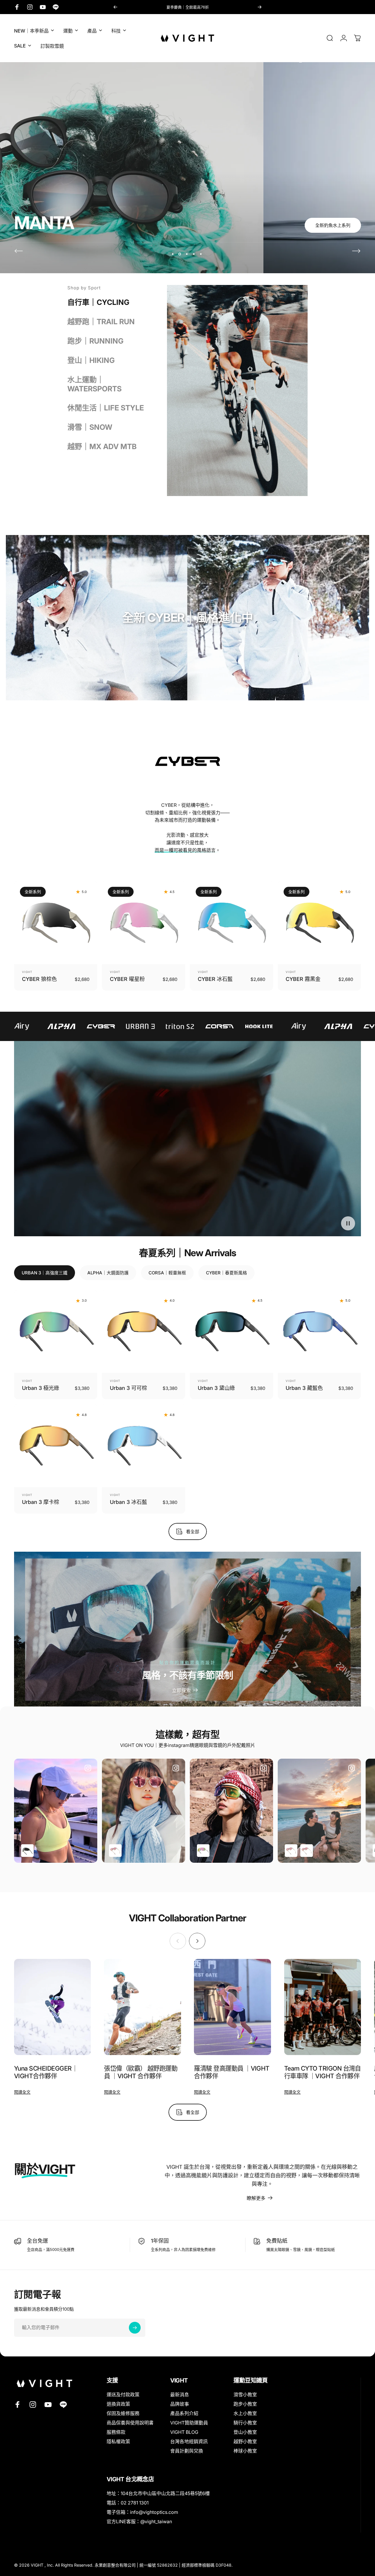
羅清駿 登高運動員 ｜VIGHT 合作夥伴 (232, 2072)
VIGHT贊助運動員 (189, 2423)
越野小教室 (245, 2442)
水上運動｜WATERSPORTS (94, 384)
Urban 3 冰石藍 (128, 1502)
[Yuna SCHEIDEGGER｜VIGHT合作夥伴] (52, 2007)
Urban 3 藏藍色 (304, 1388)
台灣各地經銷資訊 (189, 2442)
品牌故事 (180, 2404)
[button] (348, 1223)
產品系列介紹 (184, 2413)
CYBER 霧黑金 (303, 979)
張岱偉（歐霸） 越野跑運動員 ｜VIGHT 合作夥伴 (141, 2072)
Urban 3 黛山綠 (216, 1388)
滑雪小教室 (245, 2395)
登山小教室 (245, 2432)
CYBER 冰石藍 (215, 979)
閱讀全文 (22, 2092)
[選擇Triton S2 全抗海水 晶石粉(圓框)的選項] (115, 1851)
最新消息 (180, 2395)
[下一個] (260, 7)
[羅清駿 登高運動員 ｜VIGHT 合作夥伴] (232, 2007)
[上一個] (115, 7)
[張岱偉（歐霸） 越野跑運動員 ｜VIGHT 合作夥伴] (142, 2007)
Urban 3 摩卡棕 (41, 1502)
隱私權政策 (118, 2442)
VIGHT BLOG (184, 2432)
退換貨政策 (118, 2404)
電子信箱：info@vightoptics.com (142, 2512)
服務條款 (116, 2432)
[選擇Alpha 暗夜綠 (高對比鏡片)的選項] (27, 1851)
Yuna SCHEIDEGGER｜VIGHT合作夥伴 (46, 2072)
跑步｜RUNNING (96, 341)
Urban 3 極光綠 (41, 1388)
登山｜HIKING (91, 360)
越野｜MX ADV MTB (102, 446)
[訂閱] (135, 2328)
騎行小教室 (245, 2423)
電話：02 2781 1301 (128, 2503)
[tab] (45, 1273)
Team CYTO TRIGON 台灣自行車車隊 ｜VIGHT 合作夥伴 (323, 2072)
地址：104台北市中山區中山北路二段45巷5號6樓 (158, 2493)
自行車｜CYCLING (98, 302)
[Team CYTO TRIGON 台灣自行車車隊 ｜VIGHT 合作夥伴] (323, 2007)
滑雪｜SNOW (90, 427)
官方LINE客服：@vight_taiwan (139, 2521)
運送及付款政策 (123, 2395)
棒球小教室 (245, 2451)
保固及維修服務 (123, 2413)
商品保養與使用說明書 (130, 2423)
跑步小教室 (245, 2404)
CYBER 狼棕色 (39, 979)
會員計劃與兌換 (187, 2451)
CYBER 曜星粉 (127, 979)
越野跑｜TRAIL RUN (101, 322)
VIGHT (27, 972)
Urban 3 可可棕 (128, 1388)
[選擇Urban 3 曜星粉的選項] (203, 1851)
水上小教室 (245, 2413)
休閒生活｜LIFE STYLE (106, 408)
